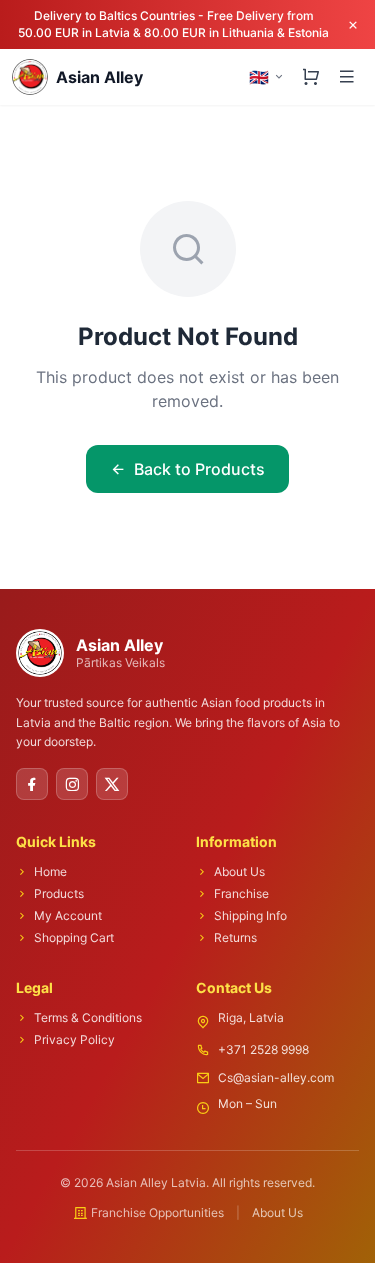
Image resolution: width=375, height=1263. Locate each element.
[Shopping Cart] (311, 77)
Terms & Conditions (88, 1017)
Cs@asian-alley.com (276, 1077)
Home (50, 871)
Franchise (241, 893)
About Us (239, 871)
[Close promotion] (353, 25)
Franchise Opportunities (157, 1212)
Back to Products (199, 469)
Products (59, 893)
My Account (68, 915)
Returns (235, 937)
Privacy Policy (74, 1039)
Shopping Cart (74, 937)
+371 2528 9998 (263, 1049)
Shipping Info (250, 915)
